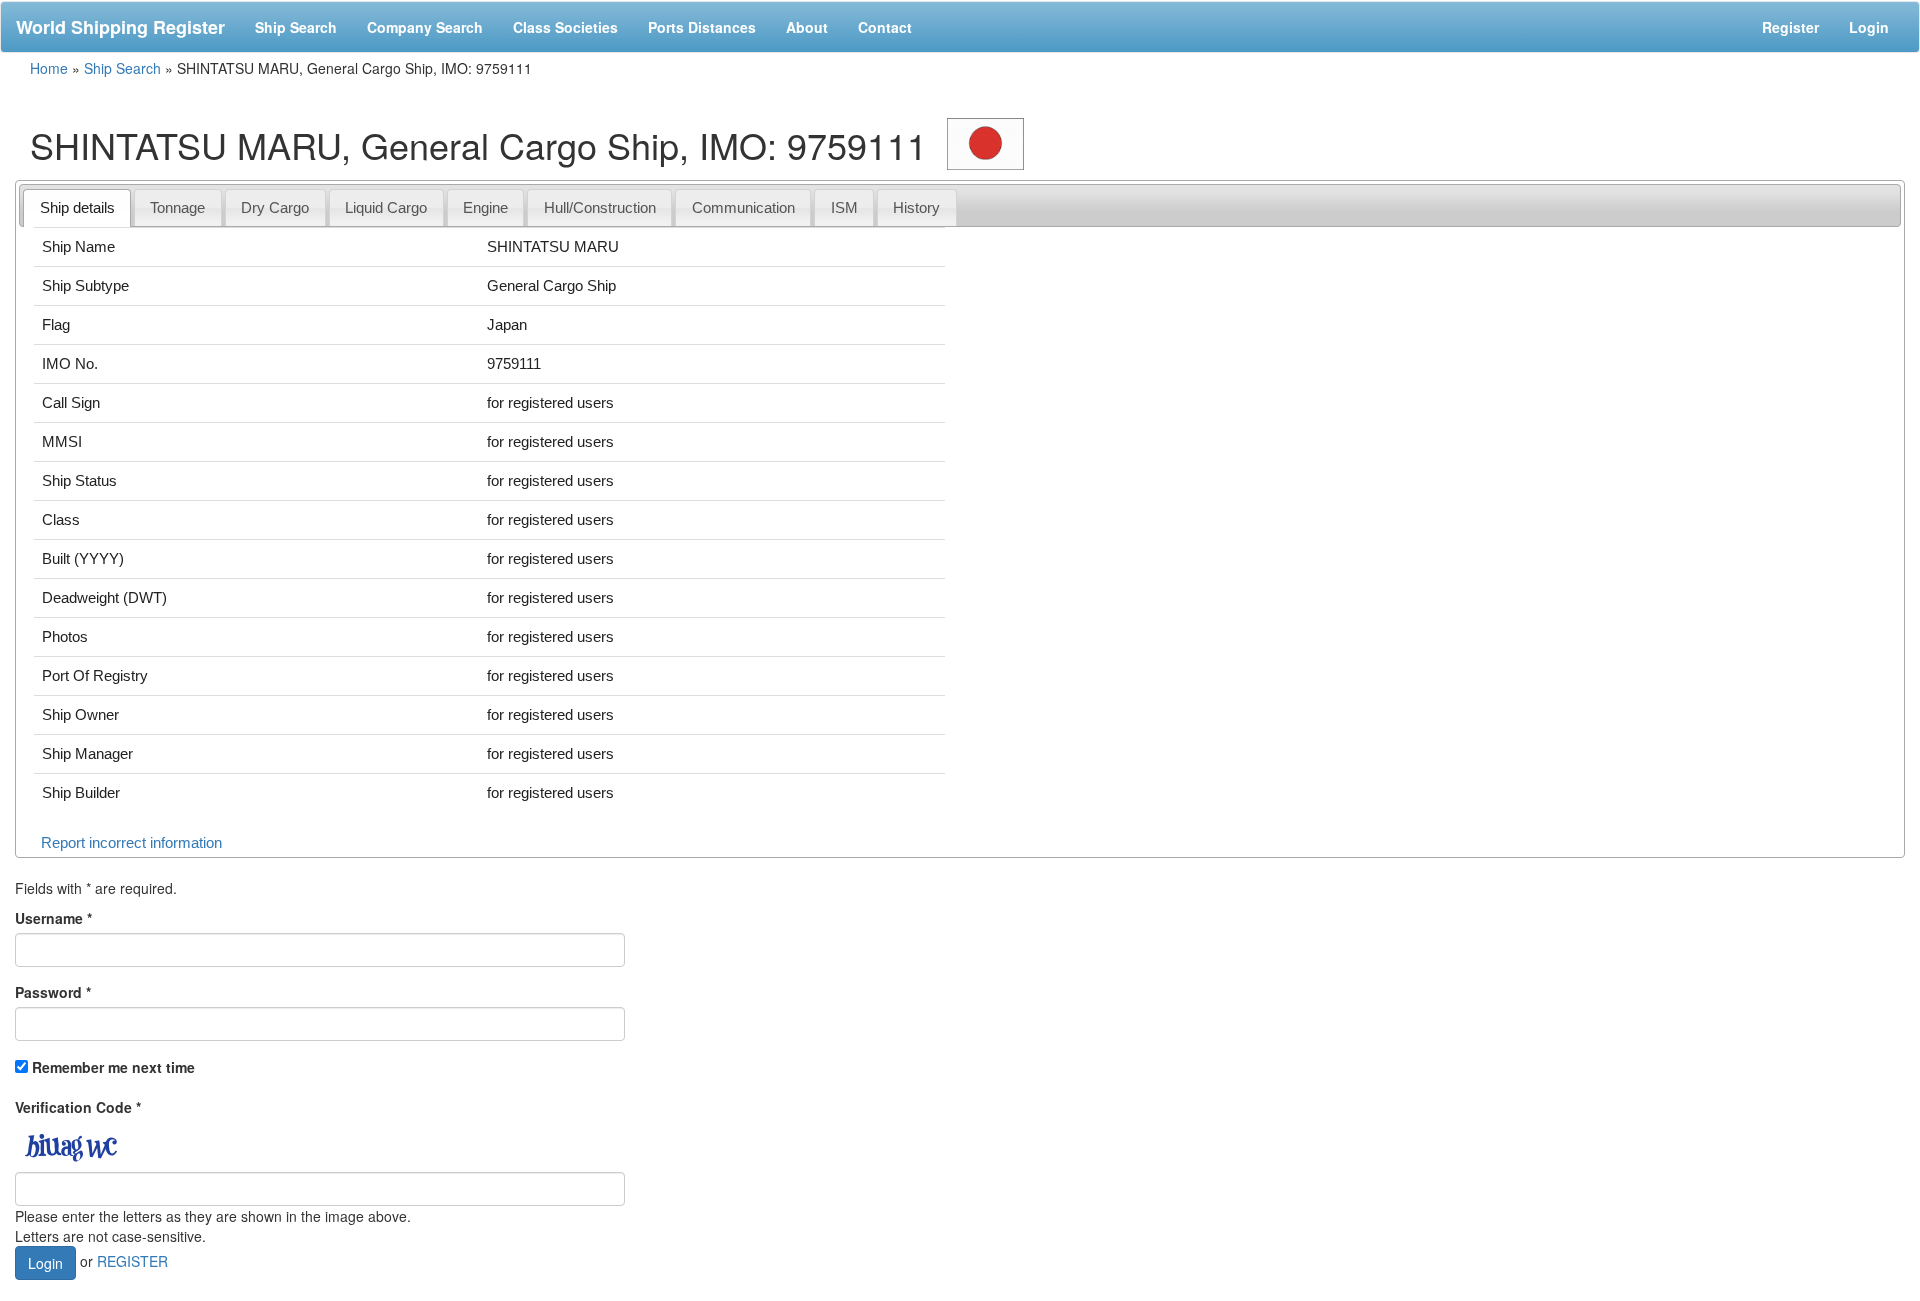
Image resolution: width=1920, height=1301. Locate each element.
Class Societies (565, 27)
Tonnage (177, 207)
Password (53, 992)
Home (49, 68)
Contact (885, 27)
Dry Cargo (275, 207)
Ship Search (296, 27)
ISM (844, 207)
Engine (485, 207)
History (916, 207)
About (807, 27)
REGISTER (132, 1260)
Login (1869, 27)
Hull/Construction (600, 207)
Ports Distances (702, 27)
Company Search (425, 27)
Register (1790, 27)
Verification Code (78, 1107)
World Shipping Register (120, 27)
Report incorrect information (131, 842)
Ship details (77, 207)
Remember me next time (113, 1067)
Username (53, 918)
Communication (743, 207)
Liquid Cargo (386, 207)
